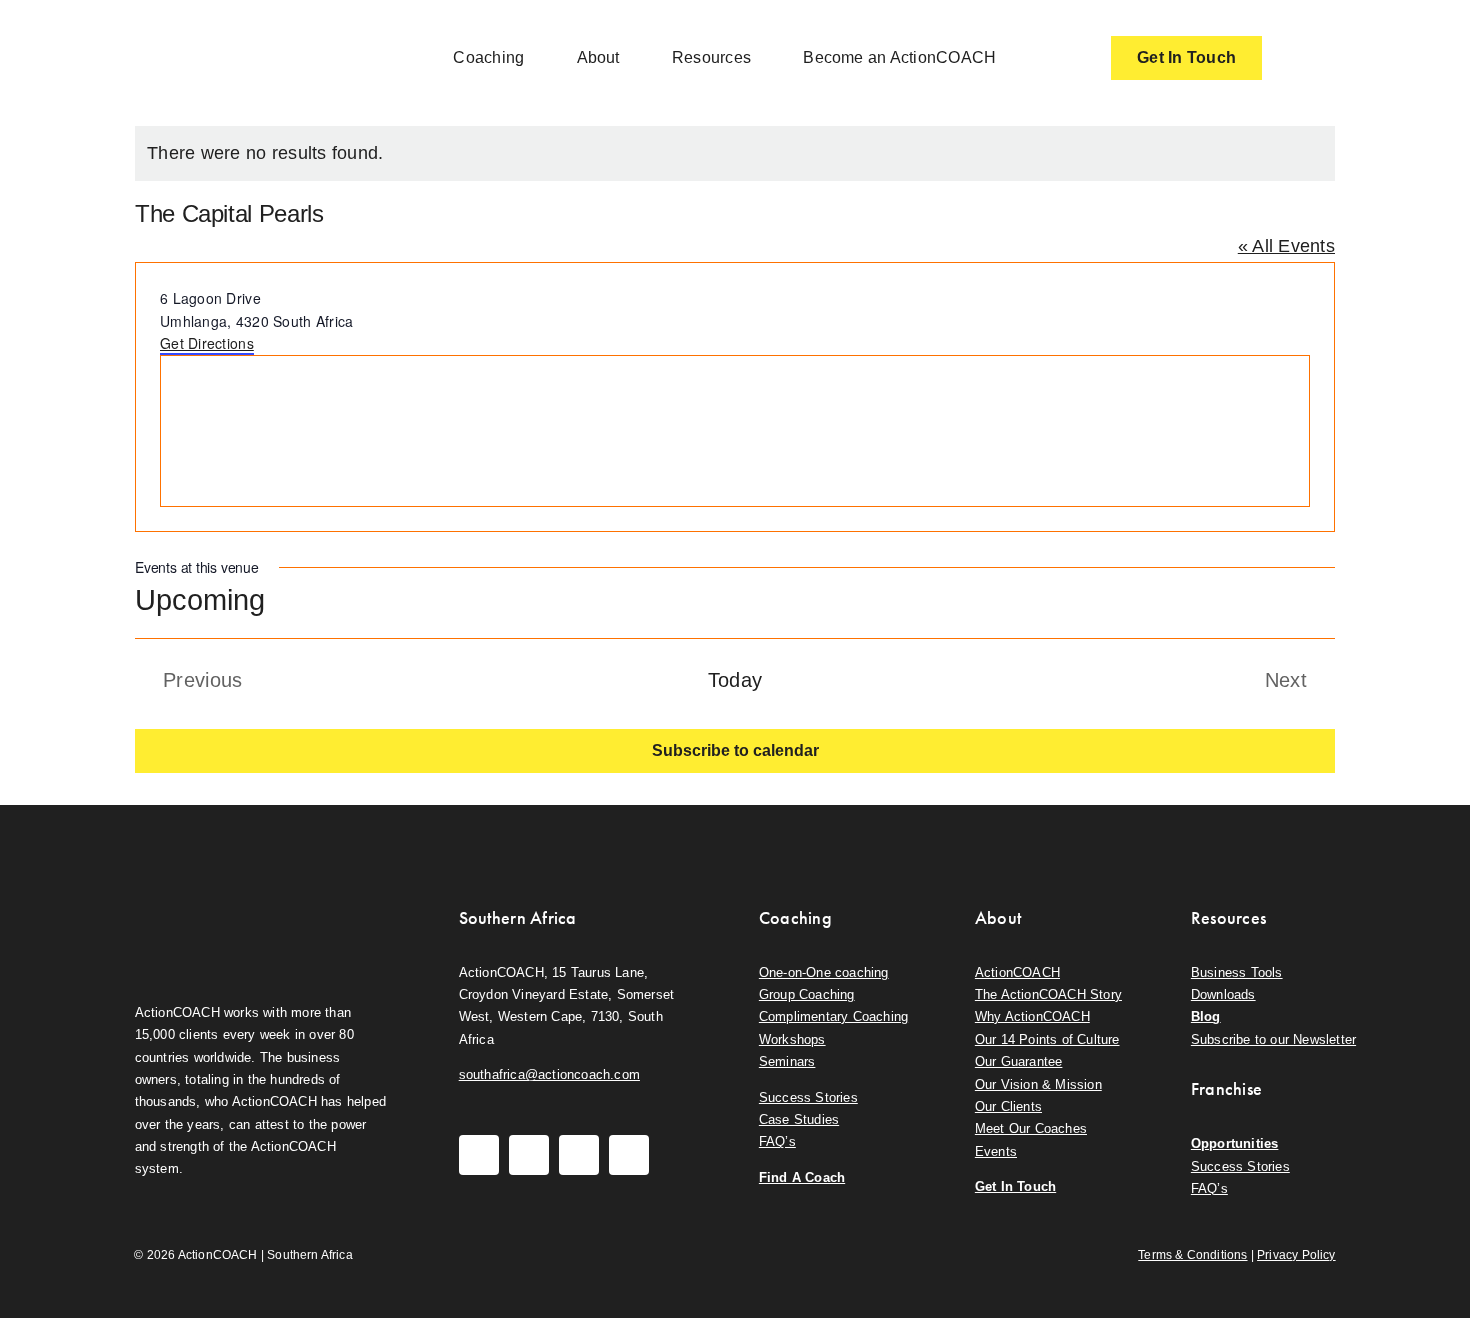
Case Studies (799, 1119)
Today (735, 680)
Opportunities (1235, 1143)
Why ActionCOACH (1032, 1016)
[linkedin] (629, 1155)
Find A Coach (802, 1177)
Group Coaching (807, 994)
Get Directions (207, 343)
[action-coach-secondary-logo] (235, 902)
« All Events (1286, 246)
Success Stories (808, 1097)
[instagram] (529, 1155)
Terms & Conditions (1192, 1255)
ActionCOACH (1017, 972)
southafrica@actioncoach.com (549, 1074)
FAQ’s (777, 1141)
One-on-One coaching (824, 972)
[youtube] (579, 1155)
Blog (1206, 1016)
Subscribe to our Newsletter (1273, 1039)
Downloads (1223, 994)
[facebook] (479, 1155)
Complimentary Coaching (833, 1016)
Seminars (787, 1061)
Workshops (792, 1039)
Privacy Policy (1296, 1255)
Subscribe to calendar (735, 750)
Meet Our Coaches (1031, 1128)
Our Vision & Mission (1038, 1084)
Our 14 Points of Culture (1047, 1039)
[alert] (735, 153)
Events (996, 1151)
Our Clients (1008, 1106)
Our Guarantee (1019, 1061)
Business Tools (1237, 972)
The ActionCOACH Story (1048, 994)
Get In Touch (1015, 1186)
